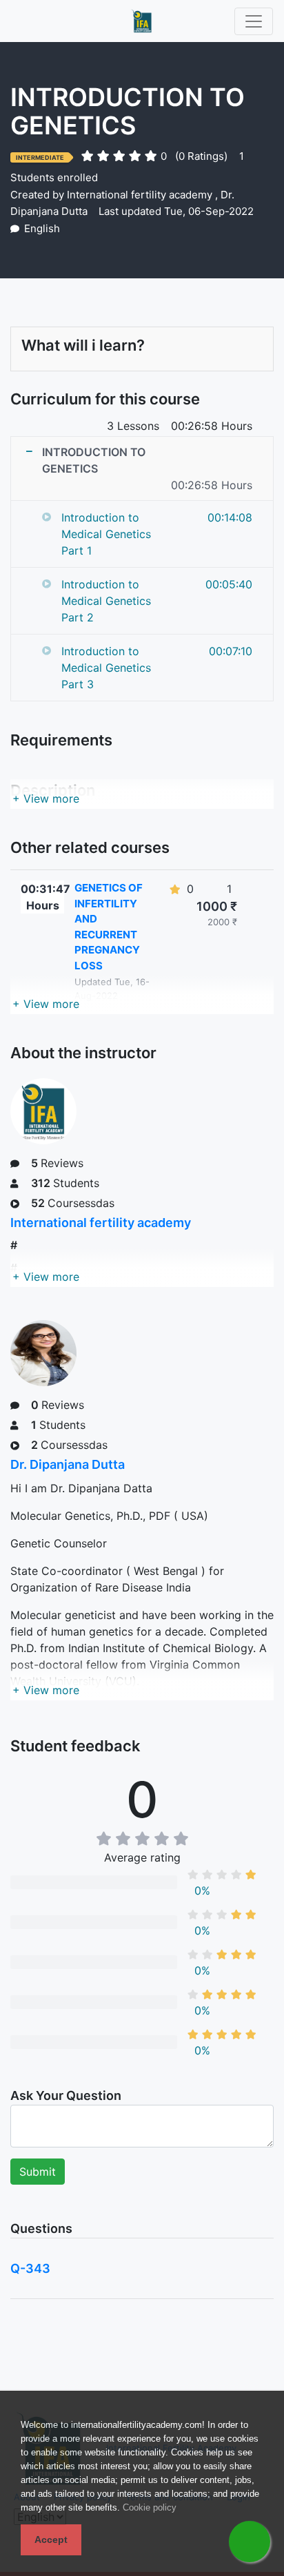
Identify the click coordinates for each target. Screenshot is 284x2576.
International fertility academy (140, 195)
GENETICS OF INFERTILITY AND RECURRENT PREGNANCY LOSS (109, 927)
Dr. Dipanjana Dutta (68, 1464)
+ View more (46, 798)
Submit (38, 2172)
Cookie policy (150, 2507)
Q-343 (30, 2268)
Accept (51, 2539)
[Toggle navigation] (254, 21)
